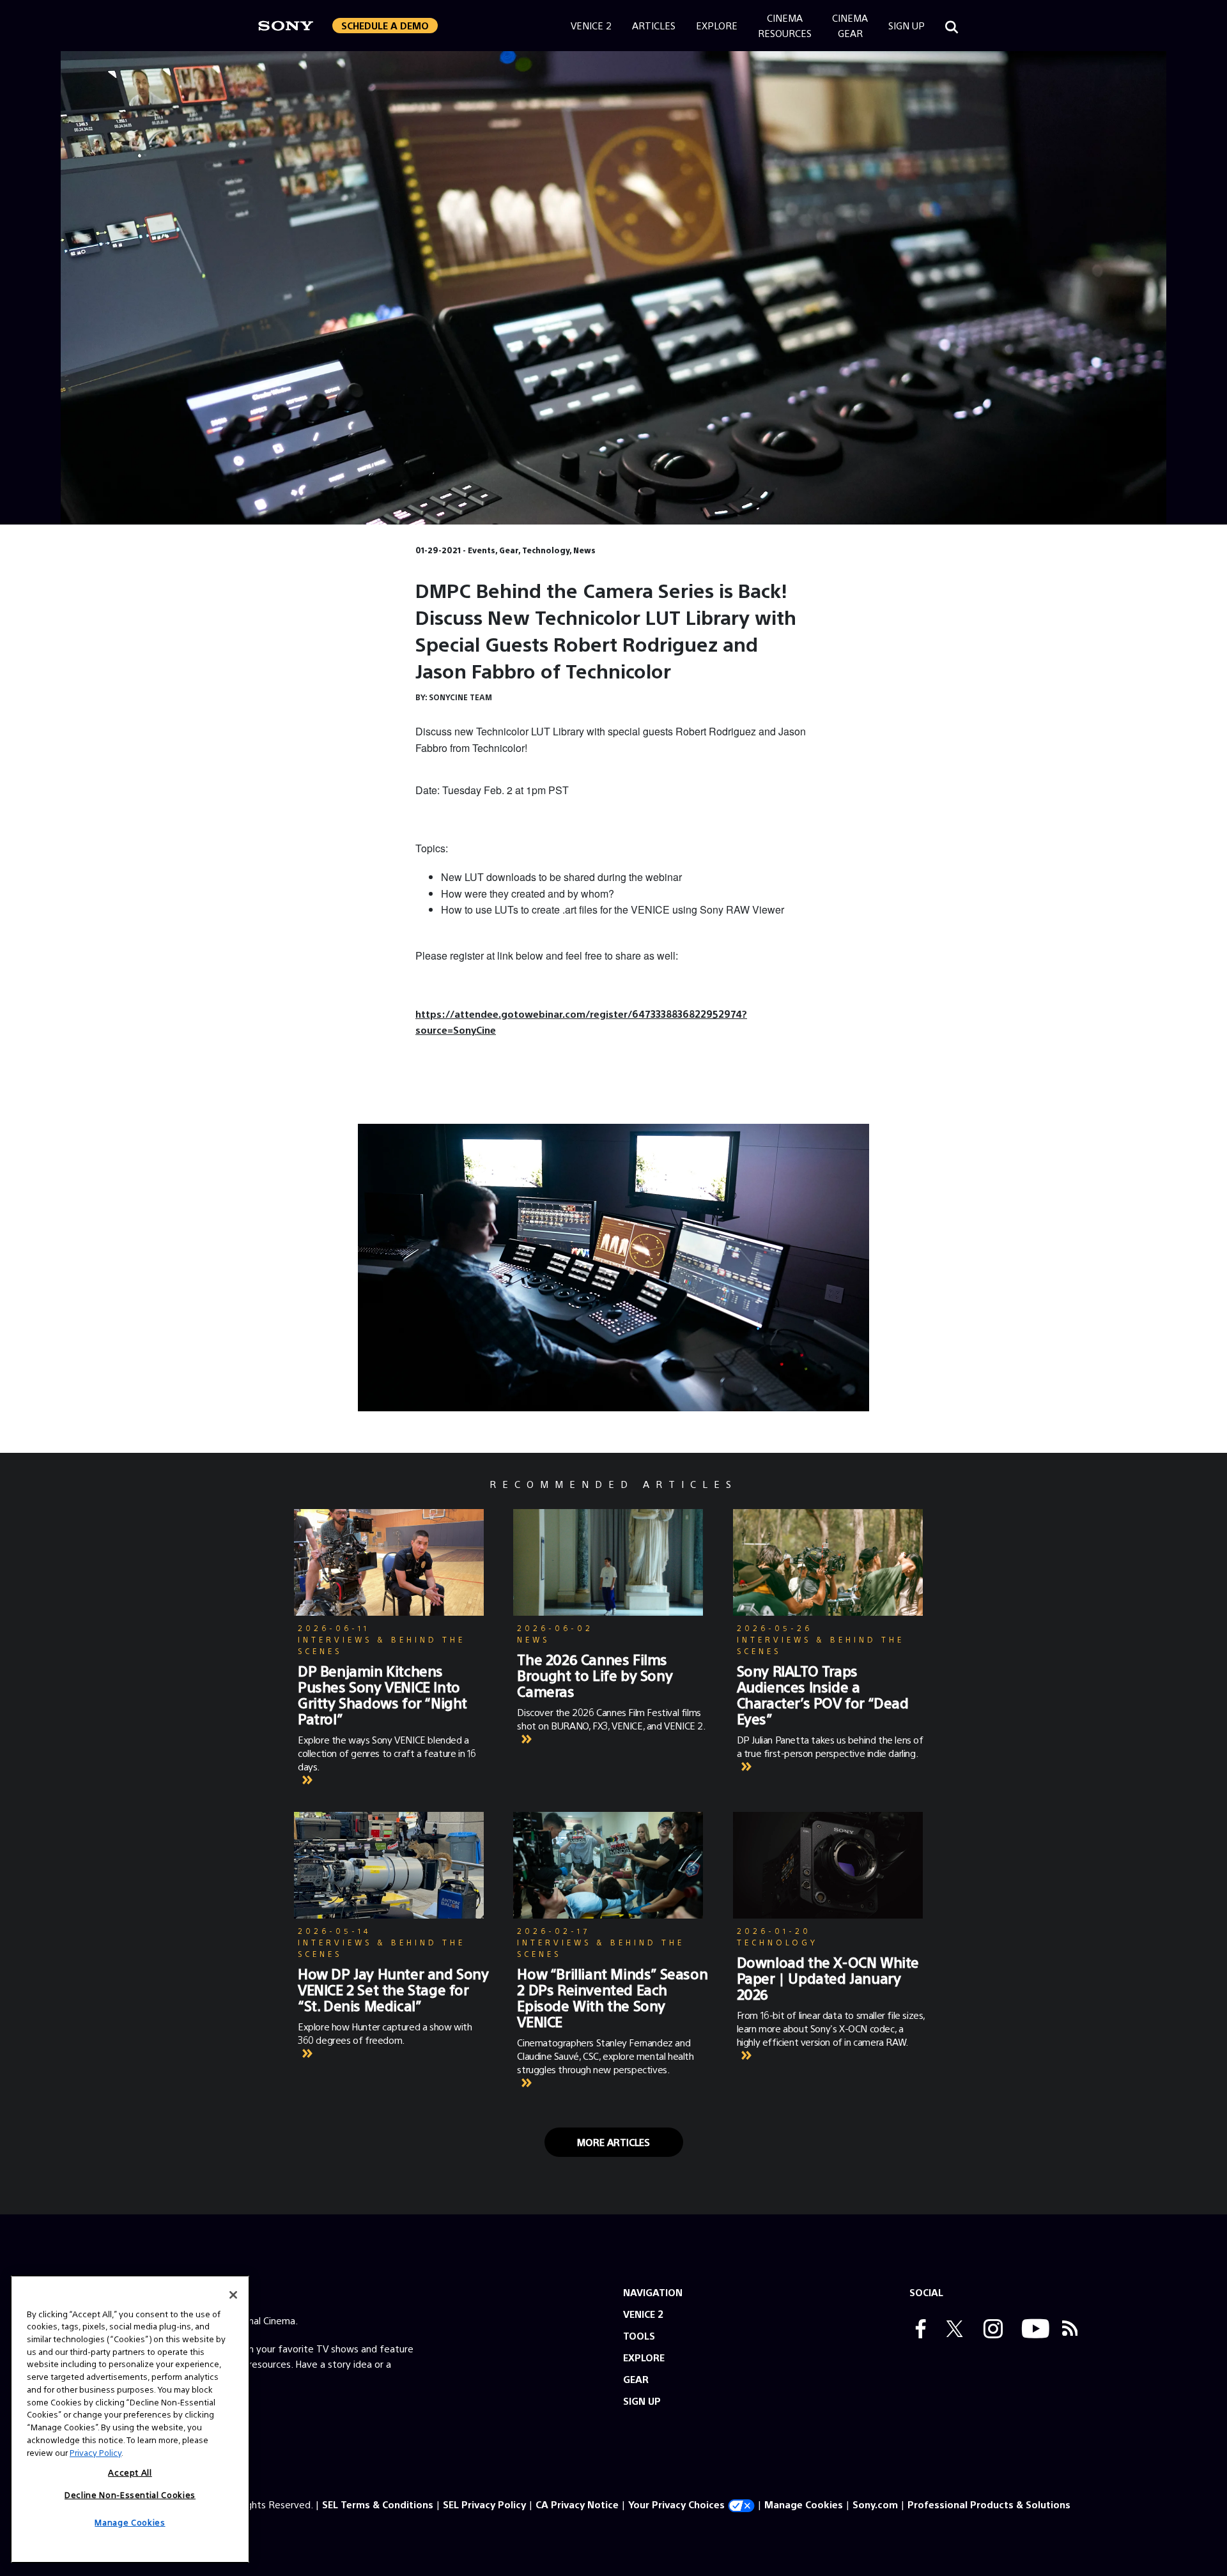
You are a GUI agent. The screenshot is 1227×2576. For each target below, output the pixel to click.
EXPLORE (644, 2357)
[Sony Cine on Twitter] (952, 2330)
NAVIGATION (653, 2292)
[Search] (952, 26)
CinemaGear (850, 25)
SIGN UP (642, 2401)
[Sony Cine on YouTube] (1032, 2330)
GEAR (636, 2379)
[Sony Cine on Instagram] (990, 2330)
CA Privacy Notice (577, 2504)
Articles (654, 25)
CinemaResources (785, 25)
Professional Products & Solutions (989, 2504)
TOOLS (639, 2335)
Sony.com (875, 2504)
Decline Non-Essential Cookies (130, 2494)
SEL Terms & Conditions (378, 2504)
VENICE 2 (643, 2314)
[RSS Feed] (1070, 2330)
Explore (717, 25)
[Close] (233, 2295)
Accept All (130, 2472)
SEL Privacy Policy (484, 2504)
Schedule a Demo (385, 25)
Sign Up (907, 25)
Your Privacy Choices (676, 2504)
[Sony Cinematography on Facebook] (918, 2330)
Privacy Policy (96, 2452)
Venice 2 (591, 25)
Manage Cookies (804, 2504)
